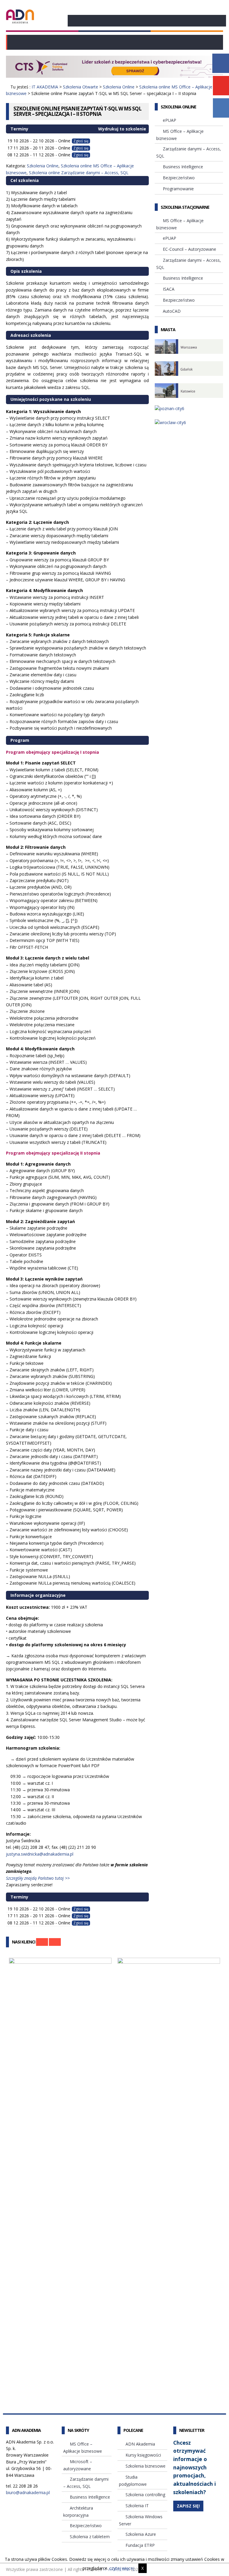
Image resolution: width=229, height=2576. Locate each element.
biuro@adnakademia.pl (28, 2492)
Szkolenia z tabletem (90, 2537)
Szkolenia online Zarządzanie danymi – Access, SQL (79, 173)
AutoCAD (172, 311)
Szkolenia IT (137, 2506)
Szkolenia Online (119, 87)
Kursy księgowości (143, 2455)
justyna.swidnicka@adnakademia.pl (40, 1854)
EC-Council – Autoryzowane (189, 249)
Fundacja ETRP (140, 2545)
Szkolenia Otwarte (81, 87)
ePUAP (170, 120)
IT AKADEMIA (45, 87)
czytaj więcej (122, 2568)
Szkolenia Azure (141, 2534)
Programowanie (178, 189)
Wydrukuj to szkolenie (122, 129)
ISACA (169, 289)
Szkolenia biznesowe (146, 2466)
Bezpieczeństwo (179, 178)
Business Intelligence (183, 167)
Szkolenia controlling (145, 2495)
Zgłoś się (81, 141)
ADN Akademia (140, 2444)
